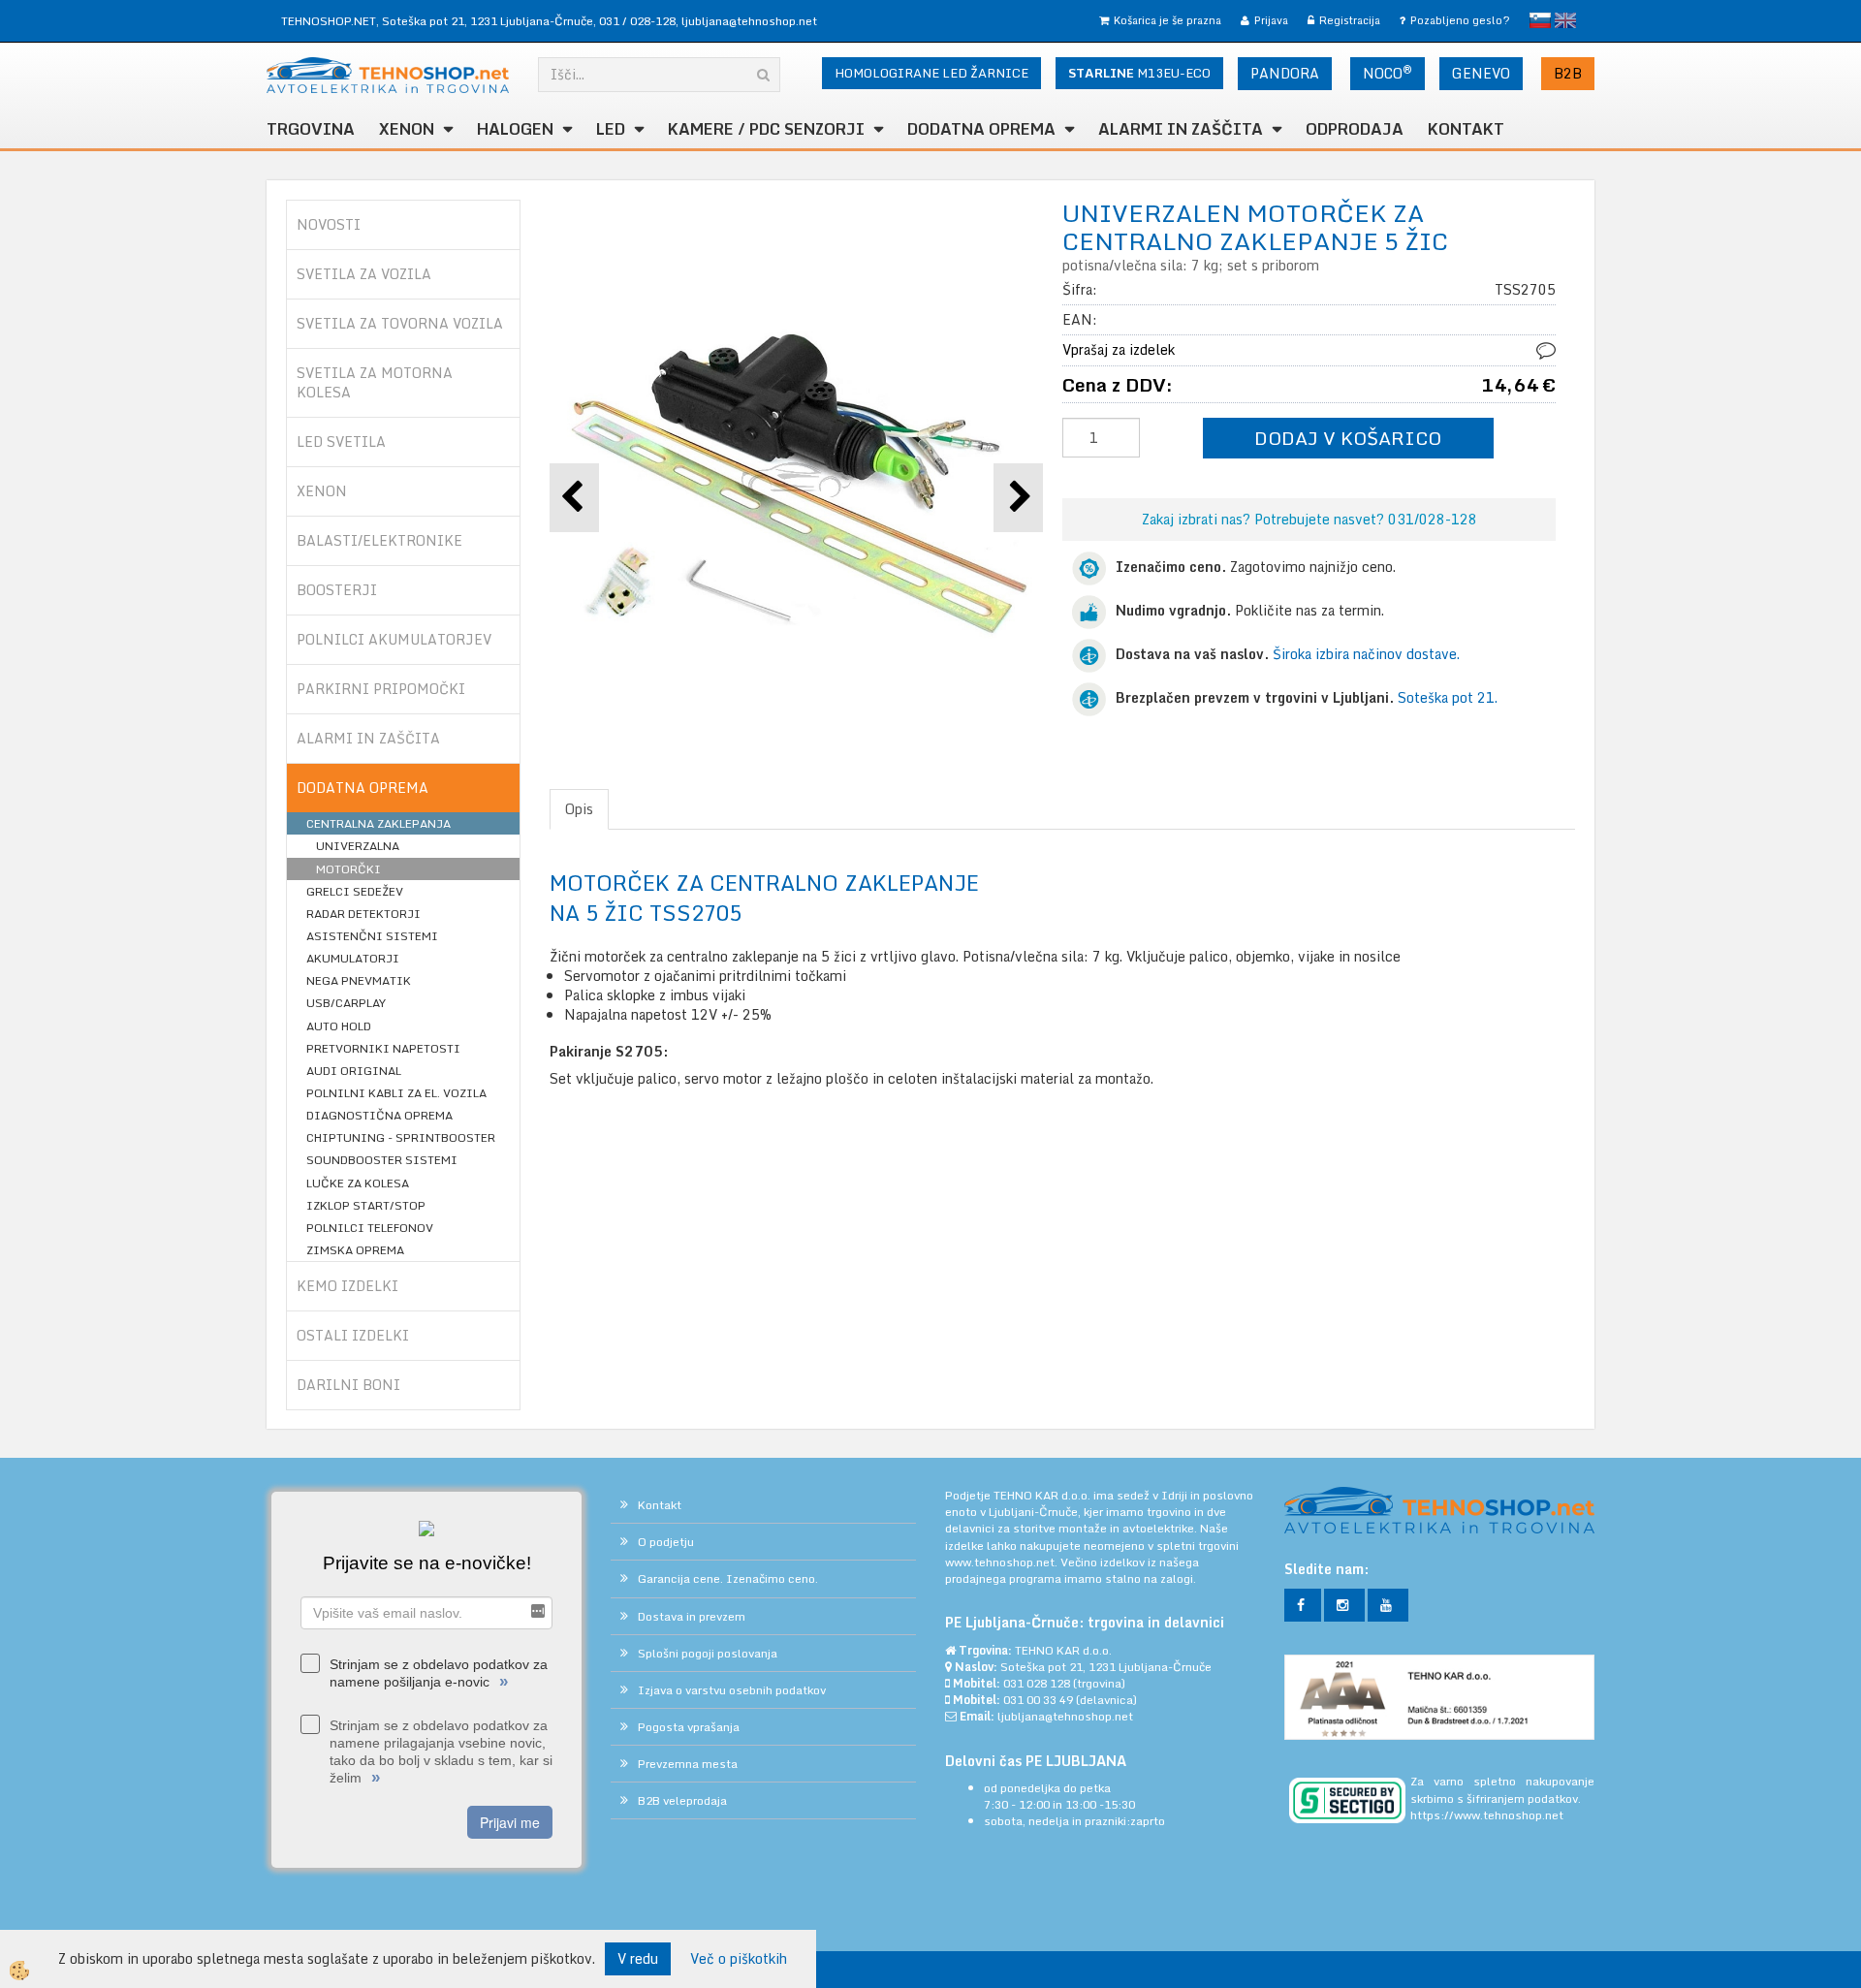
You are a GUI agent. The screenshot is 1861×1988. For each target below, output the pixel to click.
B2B (1568, 73)
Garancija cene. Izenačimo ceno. (728, 1578)
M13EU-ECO (1139, 73)
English (1565, 20)
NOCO (1388, 73)
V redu (638, 1958)
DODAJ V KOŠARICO (1348, 438)
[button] (1018, 498)
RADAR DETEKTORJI (363, 914)
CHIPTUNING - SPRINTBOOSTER (401, 1137)
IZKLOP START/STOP (366, 1205)
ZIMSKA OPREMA (355, 1250)
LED (611, 129)
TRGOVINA (311, 129)
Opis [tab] (579, 809)
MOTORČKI (348, 869)
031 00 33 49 (1038, 1700)
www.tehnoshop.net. (1003, 1562)
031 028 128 (1037, 1683)
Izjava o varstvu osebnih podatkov (732, 1690)
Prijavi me (510, 1822)
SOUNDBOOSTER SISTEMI (382, 1160)
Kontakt (1466, 129)
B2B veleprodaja (682, 1800)
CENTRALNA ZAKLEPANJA (379, 823)
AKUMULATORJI (353, 958)
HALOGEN (515, 129)
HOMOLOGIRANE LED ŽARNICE (931, 73)
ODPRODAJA (1355, 129)
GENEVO (1481, 73)
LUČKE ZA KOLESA (358, 1183)
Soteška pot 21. (1448, 697)
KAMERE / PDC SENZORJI (766, 129)
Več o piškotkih (739, 1959)
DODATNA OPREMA (981, 129)
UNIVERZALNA (358, 846)
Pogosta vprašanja (689, 1727)
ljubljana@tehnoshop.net (749, 21)
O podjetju (666, 1542)
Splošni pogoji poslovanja (708, 1653)
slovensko (1540, 20)
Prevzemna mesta (688, 1764)
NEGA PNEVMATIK (359, 980)
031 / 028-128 (637, 21)
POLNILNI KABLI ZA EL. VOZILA (396, 1093)
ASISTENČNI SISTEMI (372, 936)
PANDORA (1285, 73)
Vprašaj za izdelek (1119, 349)
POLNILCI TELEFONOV (370, 1228)
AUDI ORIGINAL (354, 1071)
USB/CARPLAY (346, 1003)
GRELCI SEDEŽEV (355, 891)
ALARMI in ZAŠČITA (1181, 129)
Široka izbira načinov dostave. (1366, 654)
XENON (407, 129)
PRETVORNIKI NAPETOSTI (383, 1048)
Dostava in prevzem (692, 1616)
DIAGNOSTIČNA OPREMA (379, 1115)
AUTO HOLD (339, 1026)
